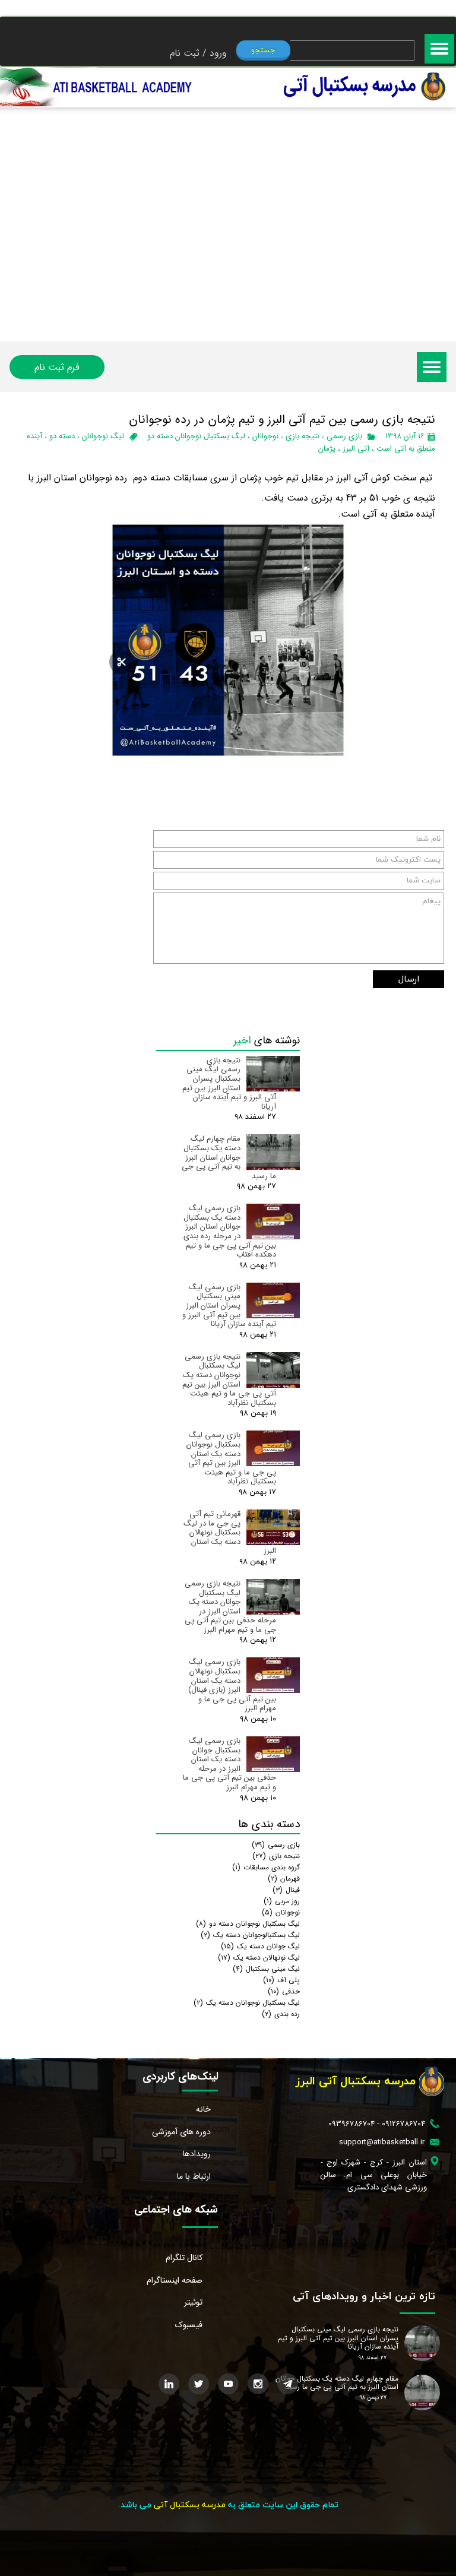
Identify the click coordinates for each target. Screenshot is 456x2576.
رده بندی (281, 2014)
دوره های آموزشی (181, 2132)
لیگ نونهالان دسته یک (259, 1958)
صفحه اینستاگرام (175, 2280)
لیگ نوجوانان (103, 436)
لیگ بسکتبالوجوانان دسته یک (250, 1935)
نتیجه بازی (303, 436)
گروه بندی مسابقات (266, 1867)
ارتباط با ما (194, 2176)
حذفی (284, 1991)
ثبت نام (185, 53)
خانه (203, 2109)
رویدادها (197, 2154)
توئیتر (193, 2302)
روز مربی (282, 1901)
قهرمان (284, 1879)
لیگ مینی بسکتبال (266, 1969)
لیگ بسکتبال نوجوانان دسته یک (247, 2003)
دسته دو (62, 436)
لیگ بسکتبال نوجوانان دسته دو (196, 436)
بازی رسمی (344, 436)
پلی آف (281, 1980)
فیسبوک (189, 2325)
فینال (286, 1890)
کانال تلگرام (184, 2258)
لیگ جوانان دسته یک (260, 1946)
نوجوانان (265, 436)
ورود (218, 53)
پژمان (327, 449)
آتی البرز (356, 449)
